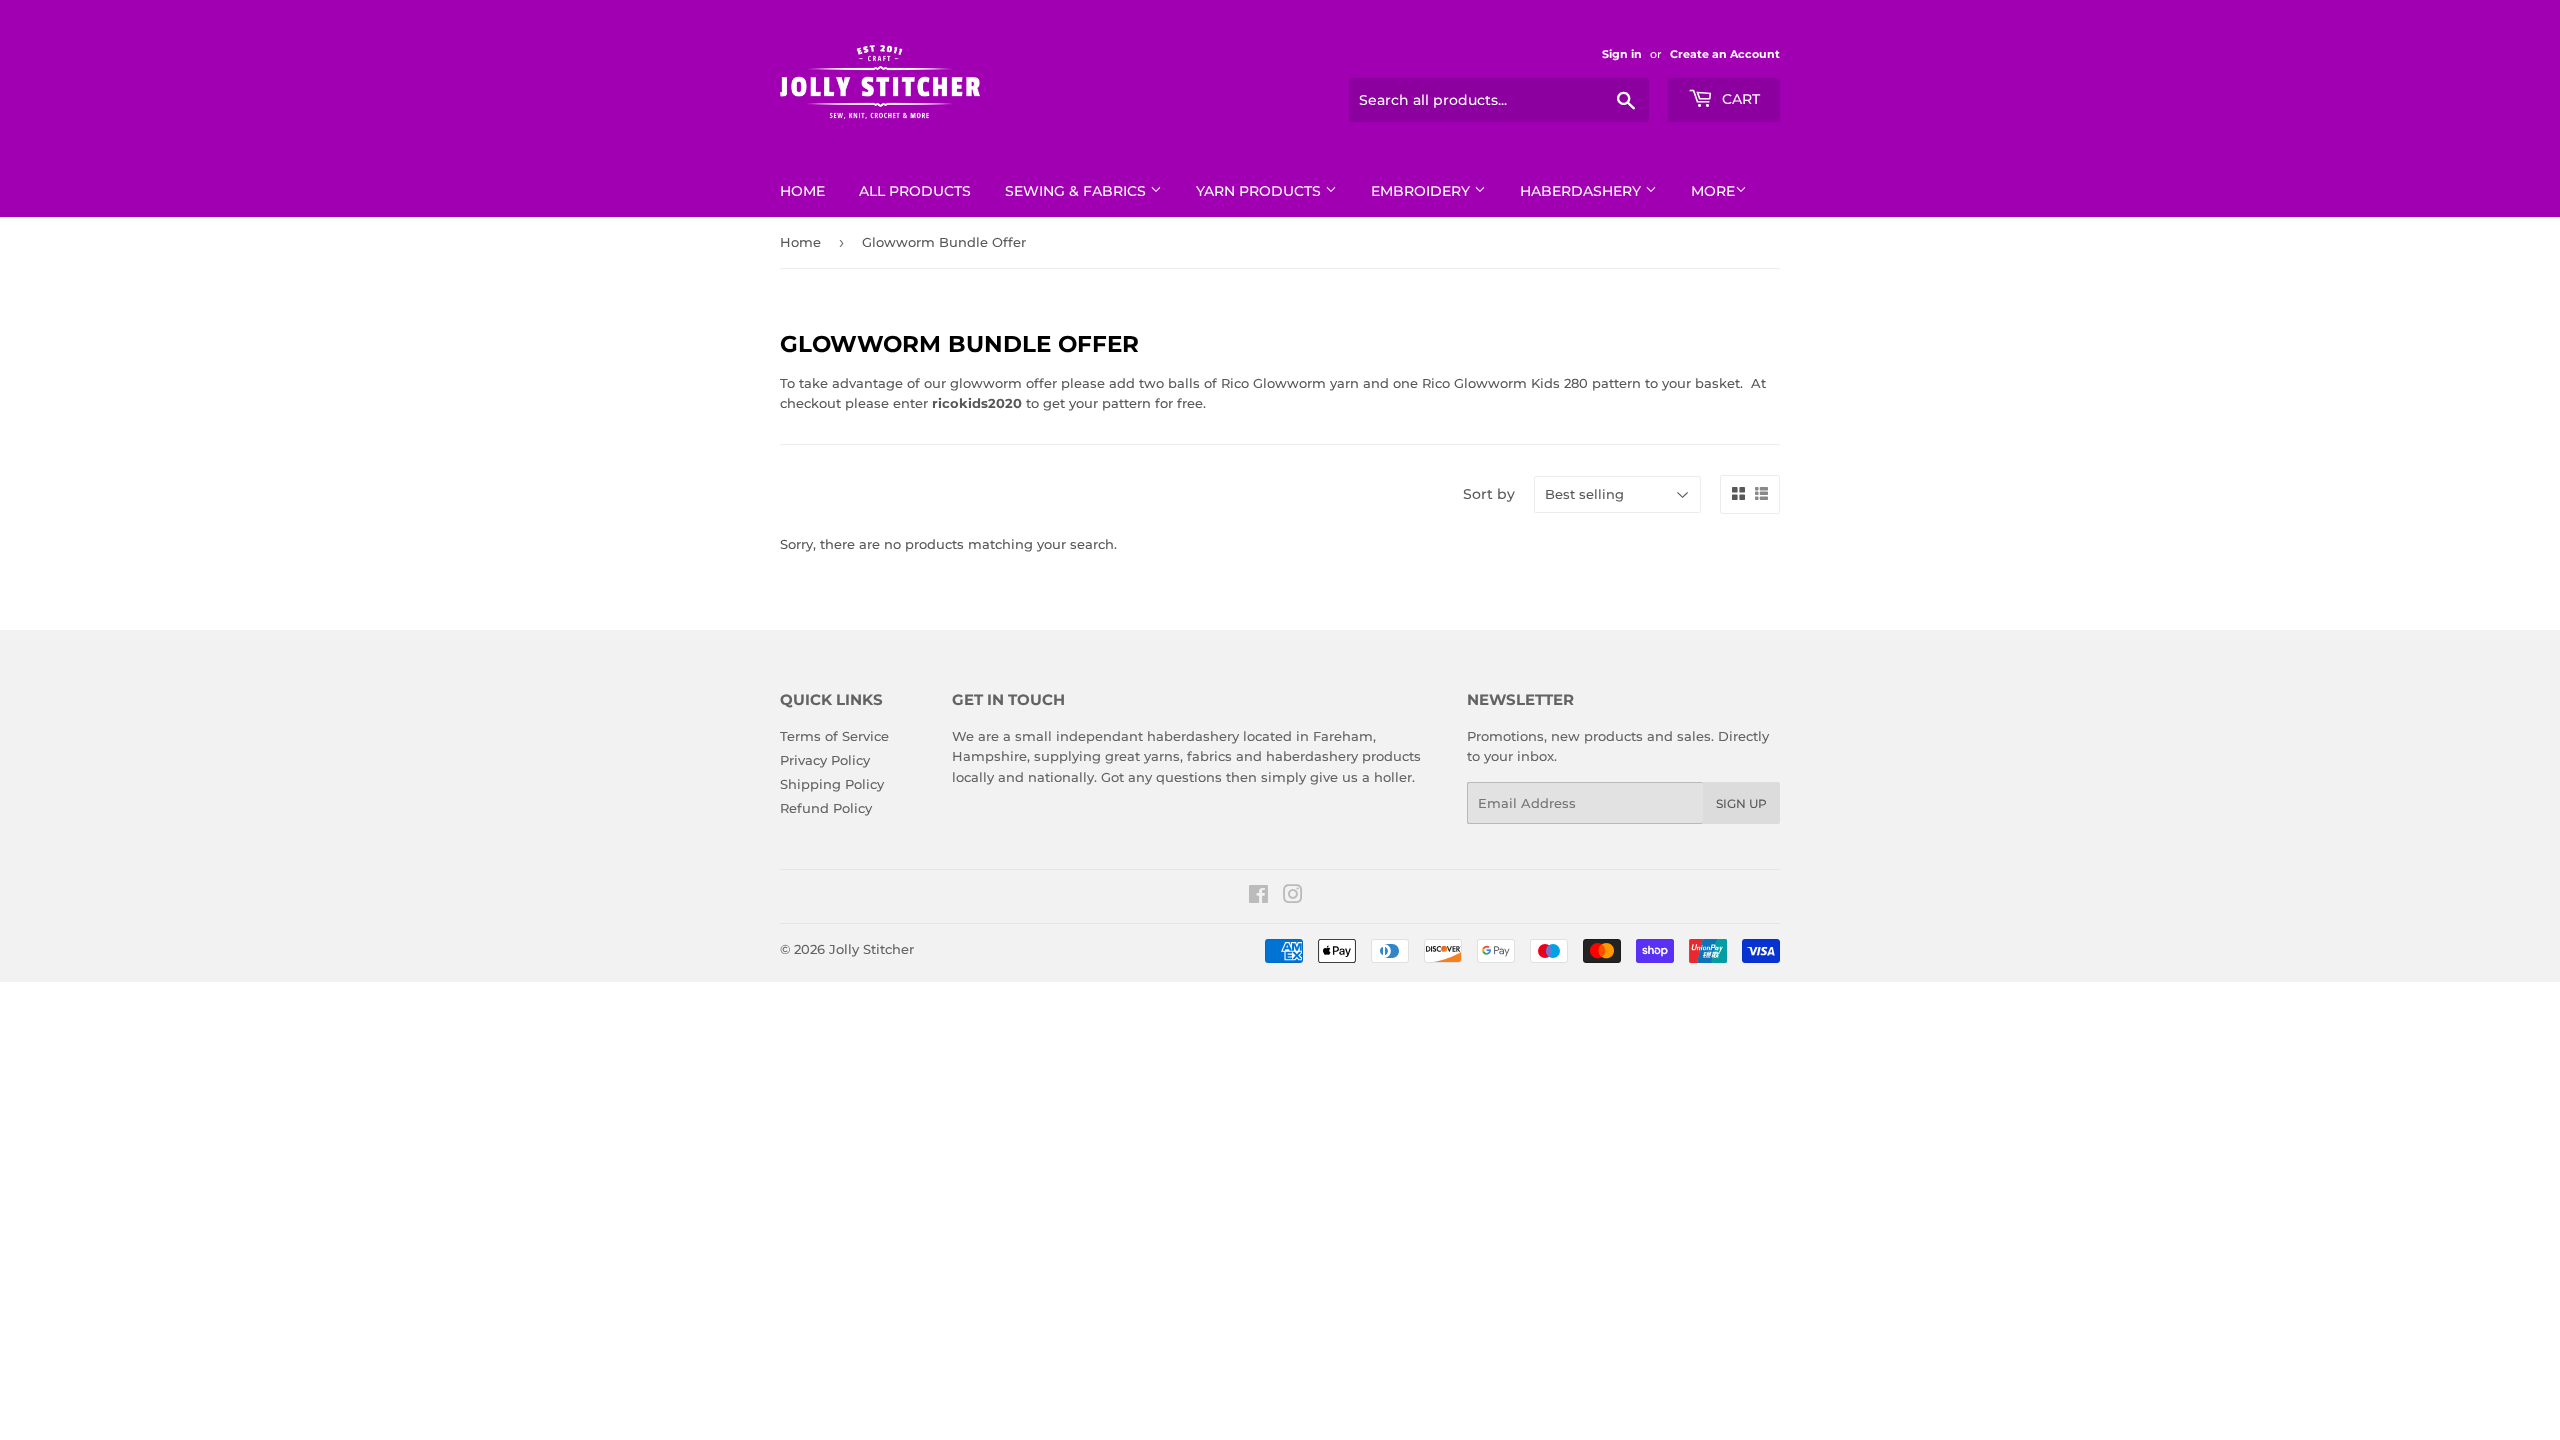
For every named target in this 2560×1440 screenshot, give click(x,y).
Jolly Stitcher (871, 949)
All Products (915, 191)
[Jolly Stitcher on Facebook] (1258, 897)
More (1713, 191)
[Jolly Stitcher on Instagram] (1293, 897)
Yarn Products (1260, 191)
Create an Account (1725, 54)
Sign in (1622, 54)
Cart (1739, 99)
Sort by (1489, 494)
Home (802, 191)
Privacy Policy (825, 760)
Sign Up (1741, 803)
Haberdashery (1582, 191)
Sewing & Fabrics (1077, 191)
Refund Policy (826, 808)
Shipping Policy (832, 784)
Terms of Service (834, 736)
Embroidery (1422, 191)
